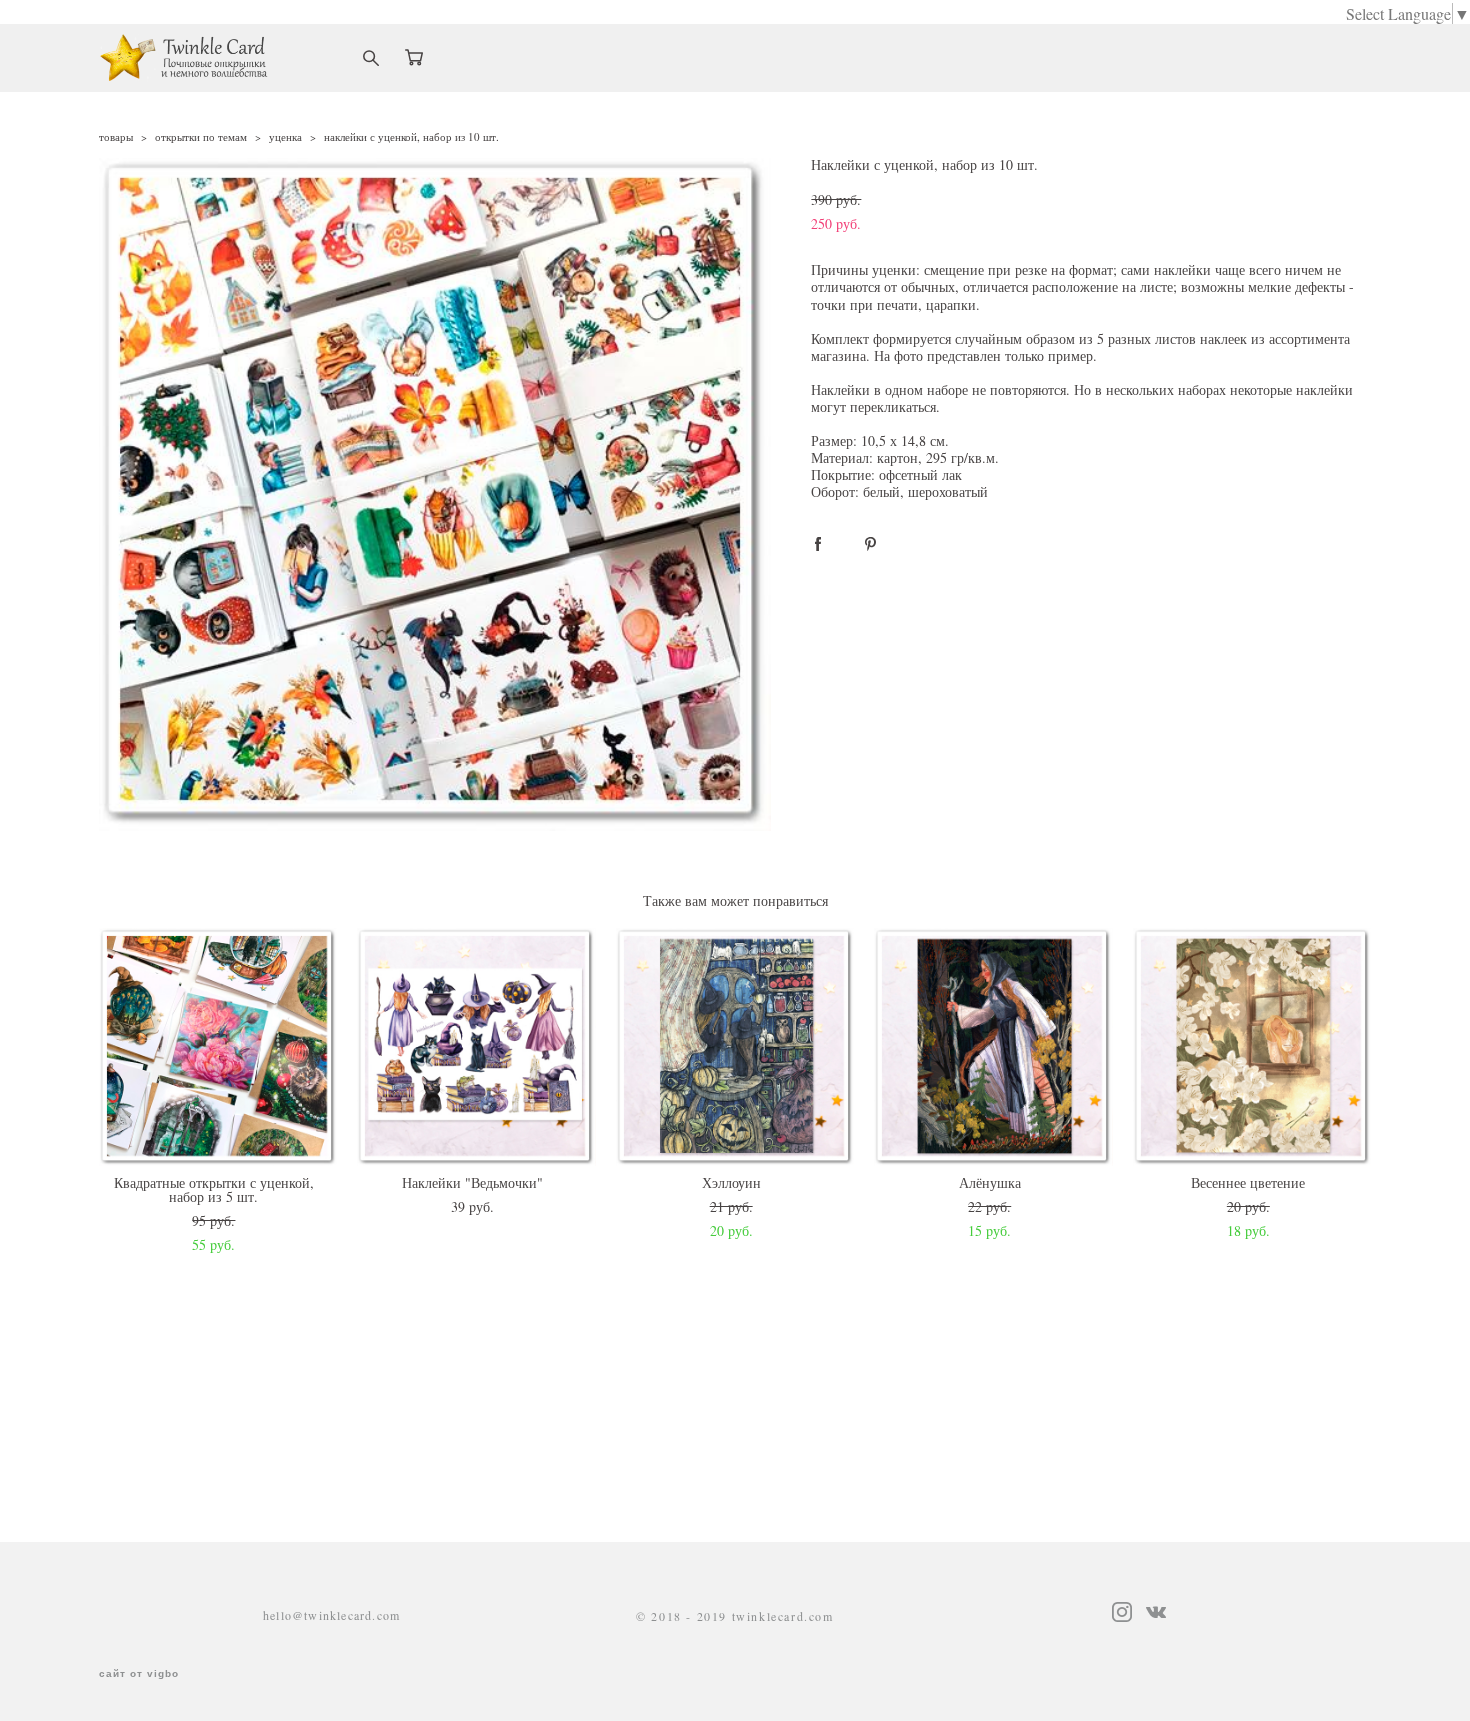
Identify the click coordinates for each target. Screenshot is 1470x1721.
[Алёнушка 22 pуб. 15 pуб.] (993, 1047)
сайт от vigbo (139, 1674)
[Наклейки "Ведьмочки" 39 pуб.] (476, 1047)
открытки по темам (201, 136)
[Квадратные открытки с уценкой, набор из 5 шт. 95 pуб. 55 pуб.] (218, 1047)
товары (116, 136)
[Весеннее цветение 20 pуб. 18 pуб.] (1252, 1047)
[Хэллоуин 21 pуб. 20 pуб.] (735, 1047)
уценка (285, 136)
